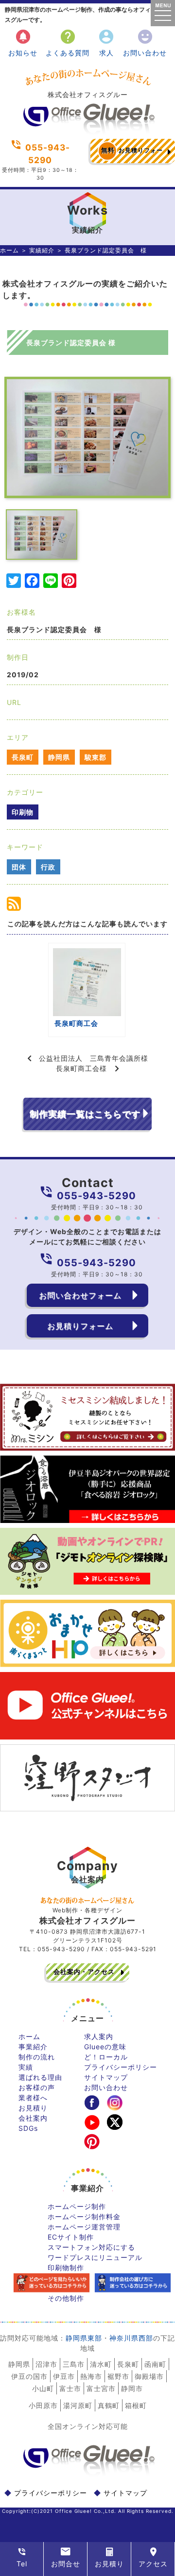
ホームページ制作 (77, 2206)
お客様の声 (37, 2087)
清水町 (101, 2364)
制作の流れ (37, 2057)
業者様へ (33, 2098)
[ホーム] (87, 131)
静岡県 (59, 757)
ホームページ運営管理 (84, 2227)
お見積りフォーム (132, 155)
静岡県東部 (84, 2338)
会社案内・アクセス (84, 1972)
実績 (26, 2067)
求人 (106, 42)
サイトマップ (106, 2077)
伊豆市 (64, 2376)
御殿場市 (149, 2376)
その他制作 (66, 2298)
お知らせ (23, 42)
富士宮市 (101, 2388)
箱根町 (136, 2405)
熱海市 (91, 2376)
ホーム (9, 250)
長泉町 (23, 757)
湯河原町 (78, 2405)
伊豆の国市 (29, 2376)
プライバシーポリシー (121, 2067)
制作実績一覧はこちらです (85, 1114)
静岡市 (132, 2388)
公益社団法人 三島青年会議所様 (94, 1058)
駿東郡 (96, 757)
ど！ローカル (106, 2057)
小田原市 (43, 2405)
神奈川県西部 (131, 2338)
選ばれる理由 (40, 2077)
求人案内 (99, 2036)
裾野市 (118, 2376)
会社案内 (33, 2118)
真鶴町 (109, 2405)
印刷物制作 (66, 2267)
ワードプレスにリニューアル (95, 2257)
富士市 (70, 2388)
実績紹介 (42, 250)
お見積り (33, 2108)
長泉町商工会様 (81, 1068)
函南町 (155, 2364)
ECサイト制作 (71, 2237)
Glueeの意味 (105, 2047)
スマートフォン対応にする (91, 2247)
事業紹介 (33, 2047)
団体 (19, 867)
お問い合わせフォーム (80, 1295)
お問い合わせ (145, 42)
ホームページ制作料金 (84, 2216)
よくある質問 (68, 42)
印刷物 (23, 812)
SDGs (28, 2128)
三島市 (74, 2364)
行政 (48, 867)
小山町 (43, 2388)
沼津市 (46, 2364)
